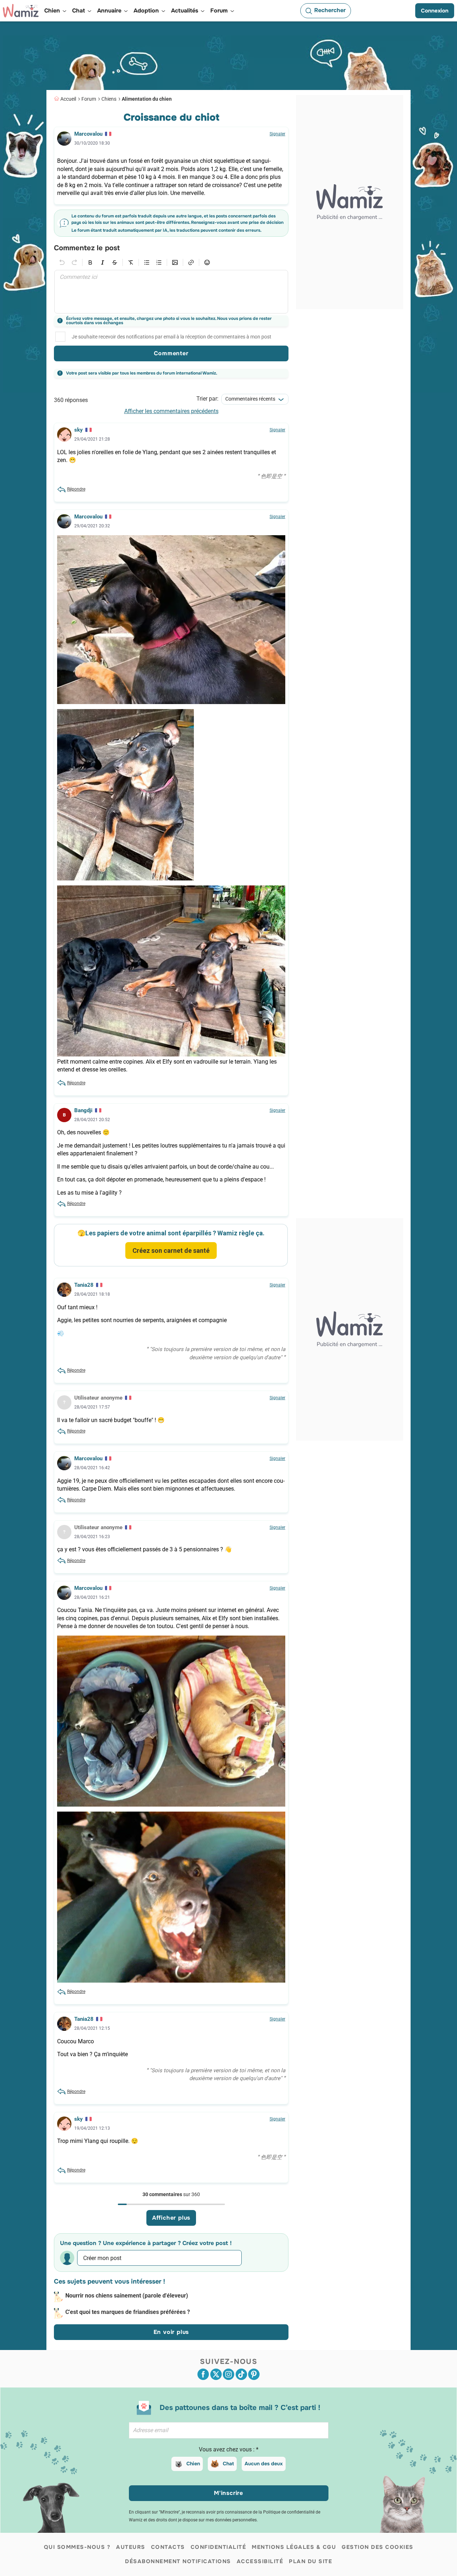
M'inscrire (228, 2493)
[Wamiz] (21, 11)
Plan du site (310, 2561)
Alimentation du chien (147, 99)
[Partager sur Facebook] (203, 2374)
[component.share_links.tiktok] (241, 2374)
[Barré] (115, 262)
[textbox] (171, 292)
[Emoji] (207, 262)
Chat (228, 2464)
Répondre (76, 489)
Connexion (435, 11)
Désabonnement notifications (178, 2561)
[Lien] (191, 262)
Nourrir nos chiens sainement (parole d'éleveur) (127, 2296)
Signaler (277, 134)
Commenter (171, 353)
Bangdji (83, 1110)
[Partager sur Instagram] (228, 2374)
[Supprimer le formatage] (131, 262)
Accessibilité (260, 2561)
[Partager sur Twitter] (216, 2374)
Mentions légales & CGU (294, 2547)
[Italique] (102, 262)
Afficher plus (171, 2218)
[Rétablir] (74, 262)
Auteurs (131, 2547)
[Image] (175, 262)
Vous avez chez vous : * (229, 2449)
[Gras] (90, 262)
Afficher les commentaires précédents (171, 411)
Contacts (168, 2547)
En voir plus (171, 2332)
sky (79, 430)
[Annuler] (62, 262)
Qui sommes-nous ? (77, 2547)
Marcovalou (88, 134)
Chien (193, 2464)
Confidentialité (219, 2547)
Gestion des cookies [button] (378, 2547)
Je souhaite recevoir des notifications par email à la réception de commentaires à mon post (172, 337)
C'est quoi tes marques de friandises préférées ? (128, 2312)
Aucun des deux (264, 2464)
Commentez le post (87, 248)
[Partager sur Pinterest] (254, 2374)
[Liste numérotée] (159, 262)
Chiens (109, 99)
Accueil (68, 99)
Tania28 (84, 1285)
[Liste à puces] (147, 262)
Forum (89, 99)
